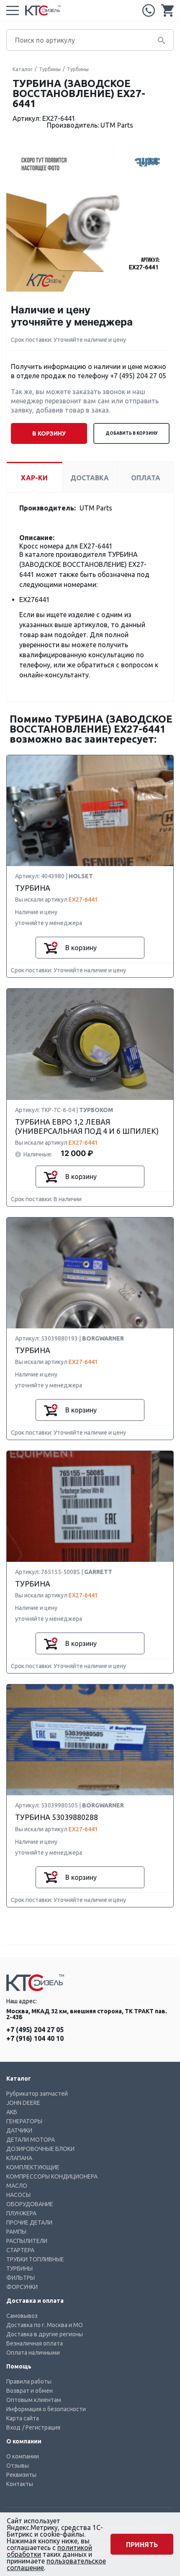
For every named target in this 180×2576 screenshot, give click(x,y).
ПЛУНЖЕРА (21, 2213)
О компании (23, 2456)
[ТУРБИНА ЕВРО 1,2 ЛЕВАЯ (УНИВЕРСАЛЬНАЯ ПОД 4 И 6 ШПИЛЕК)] (90, 1044)
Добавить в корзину (132, 433)
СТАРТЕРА (20, 2250)
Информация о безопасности (46, 2409)
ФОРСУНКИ (22, 2287)
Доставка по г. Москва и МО (45, 2325)
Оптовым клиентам (34, 2400)
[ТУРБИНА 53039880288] (90, 1740)
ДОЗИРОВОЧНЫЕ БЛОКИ (40, 2149)
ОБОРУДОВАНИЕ (30, 2204)
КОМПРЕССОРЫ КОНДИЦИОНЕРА (52, 2176)
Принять (142, 2545)
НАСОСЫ (18, 2195)
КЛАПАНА (19, 2158)
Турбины (50, 69)
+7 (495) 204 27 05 (149, 10)
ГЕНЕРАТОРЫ (24, 2121)
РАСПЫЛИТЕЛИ (27, 2241)
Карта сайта (23, 2418)
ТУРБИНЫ (19, 2268)
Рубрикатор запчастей (37, 2094)
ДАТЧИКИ (19, 2130)
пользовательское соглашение (56, 2564)
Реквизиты (21, 2475)
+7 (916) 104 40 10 (35, 2038)
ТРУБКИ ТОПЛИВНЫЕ (35, 2259)
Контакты (20, 2484)
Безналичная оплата (35, 2343)
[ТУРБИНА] (90, 811)
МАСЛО (17, 2186)
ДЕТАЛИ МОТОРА (31, 2140)
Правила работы (29, 2381)
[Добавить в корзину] (51, 948)
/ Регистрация (41, 2427)
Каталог (23, 69)
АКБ (12, 2112)
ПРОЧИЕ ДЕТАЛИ (29, 2222)
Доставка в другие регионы (45, 2334)
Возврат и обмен (30, 2391)
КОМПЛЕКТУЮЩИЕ (33, 2167)
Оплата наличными (33, 2353)
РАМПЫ (16, 2232)
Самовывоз (22, 2316)
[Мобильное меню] (13, 10)
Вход (13, 2427)
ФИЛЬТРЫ (21, 2278)
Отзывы (18, 2466)
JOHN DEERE (23, 2103)
